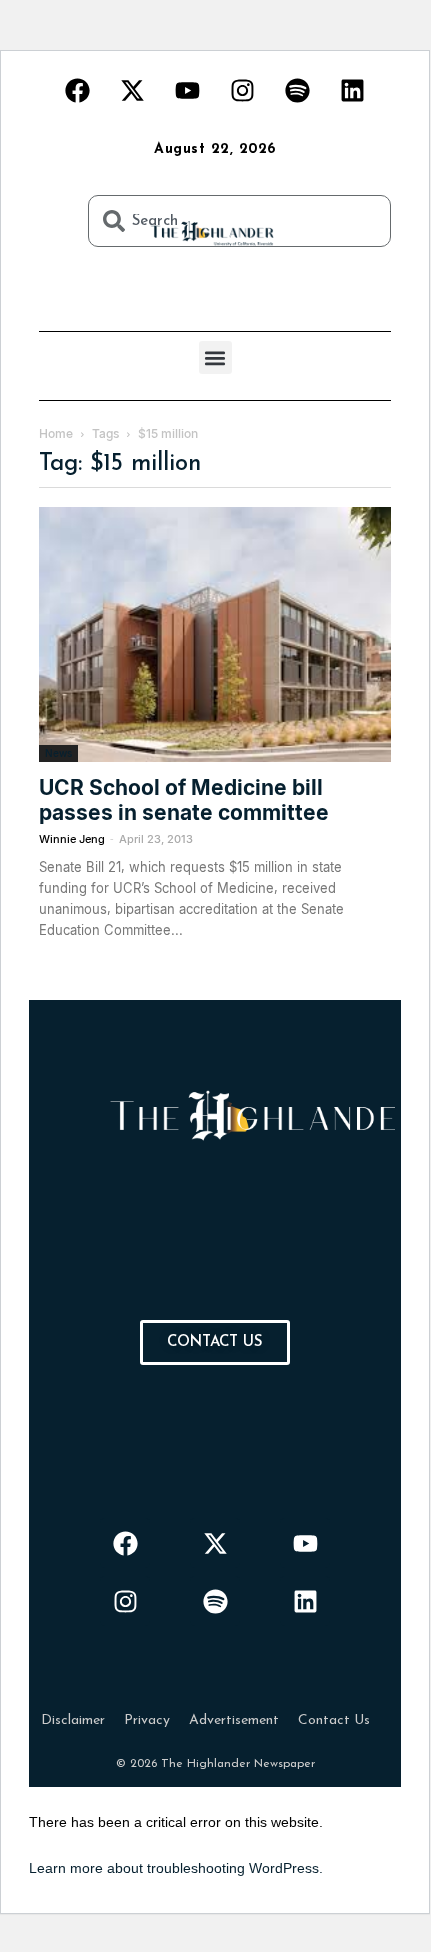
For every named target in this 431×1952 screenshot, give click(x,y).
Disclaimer (73, 1720)
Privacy (147, 1720)
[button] (215, 357)
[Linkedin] (353, 90)
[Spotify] (298, 90)
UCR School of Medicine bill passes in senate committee (184, 800)
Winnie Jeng (72, 839)
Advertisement (234, 1720)
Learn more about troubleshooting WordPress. (176, 1868)
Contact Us (334, 1720)
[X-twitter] (133, 90)
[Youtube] (188, 90)
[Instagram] (243, 90)
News (58, 753)
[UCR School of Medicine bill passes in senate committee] (215, 634)
